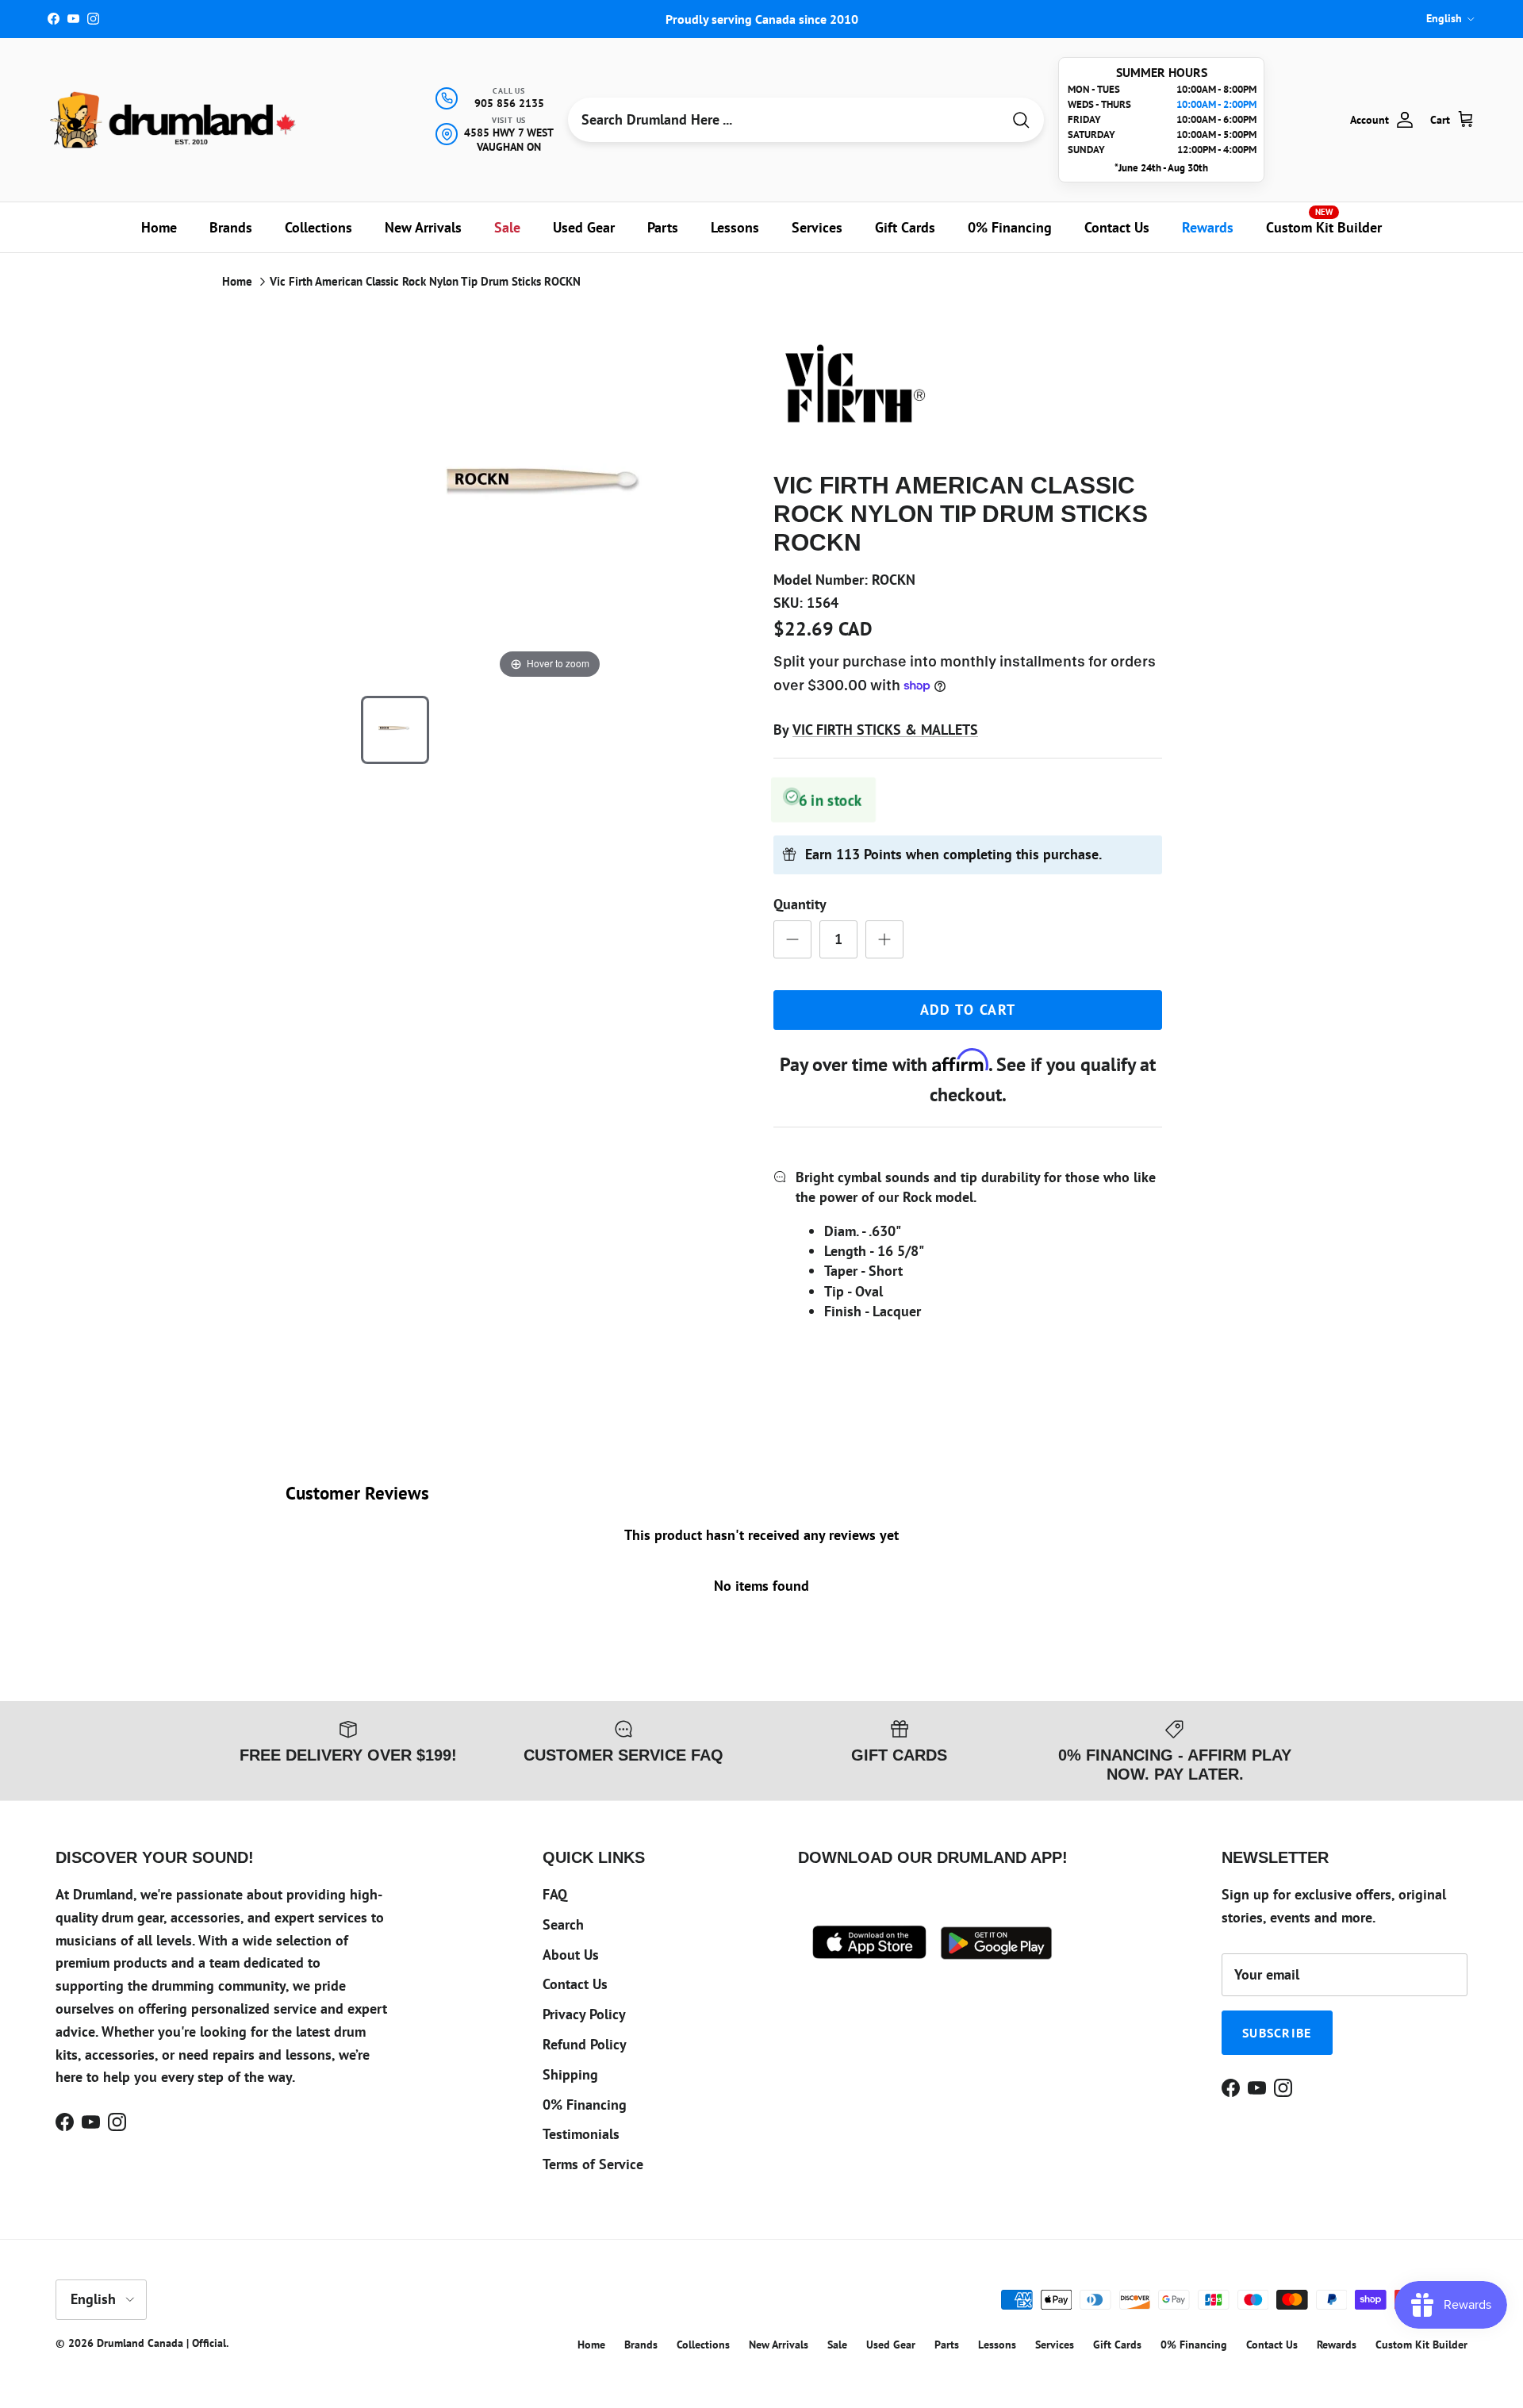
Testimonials (581, 2134)
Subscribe (1277, 2033)
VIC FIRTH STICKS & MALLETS (885, 730)
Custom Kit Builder (1324, 221)
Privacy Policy (584, 2014)
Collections (318, 227)
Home (159, 227)
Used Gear (584, 227)
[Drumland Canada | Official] (175, 120)
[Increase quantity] (884, 939)
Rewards (1208, 227)
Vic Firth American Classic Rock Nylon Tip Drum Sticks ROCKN (425, 281)
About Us (571, 1955)
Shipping (570, 2074)
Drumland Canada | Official (161, 2343)
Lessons (735, 227)
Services (817, 227)
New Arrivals (423, 227)
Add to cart (968, 1010)
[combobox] (785, 120)
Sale (507, 227)
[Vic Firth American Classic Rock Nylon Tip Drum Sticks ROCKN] (395, 730)
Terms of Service (593, 2164)
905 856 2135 (509, 103)
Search (563, 1924)
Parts (663, 227)
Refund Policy (585, 2044)
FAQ (555, 1894)
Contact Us (1117, 227)
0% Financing (1010, 227)
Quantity (800, 904)
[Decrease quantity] (792, 939)
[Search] (1021, 120)
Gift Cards (905, 227)
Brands (231, 227)
